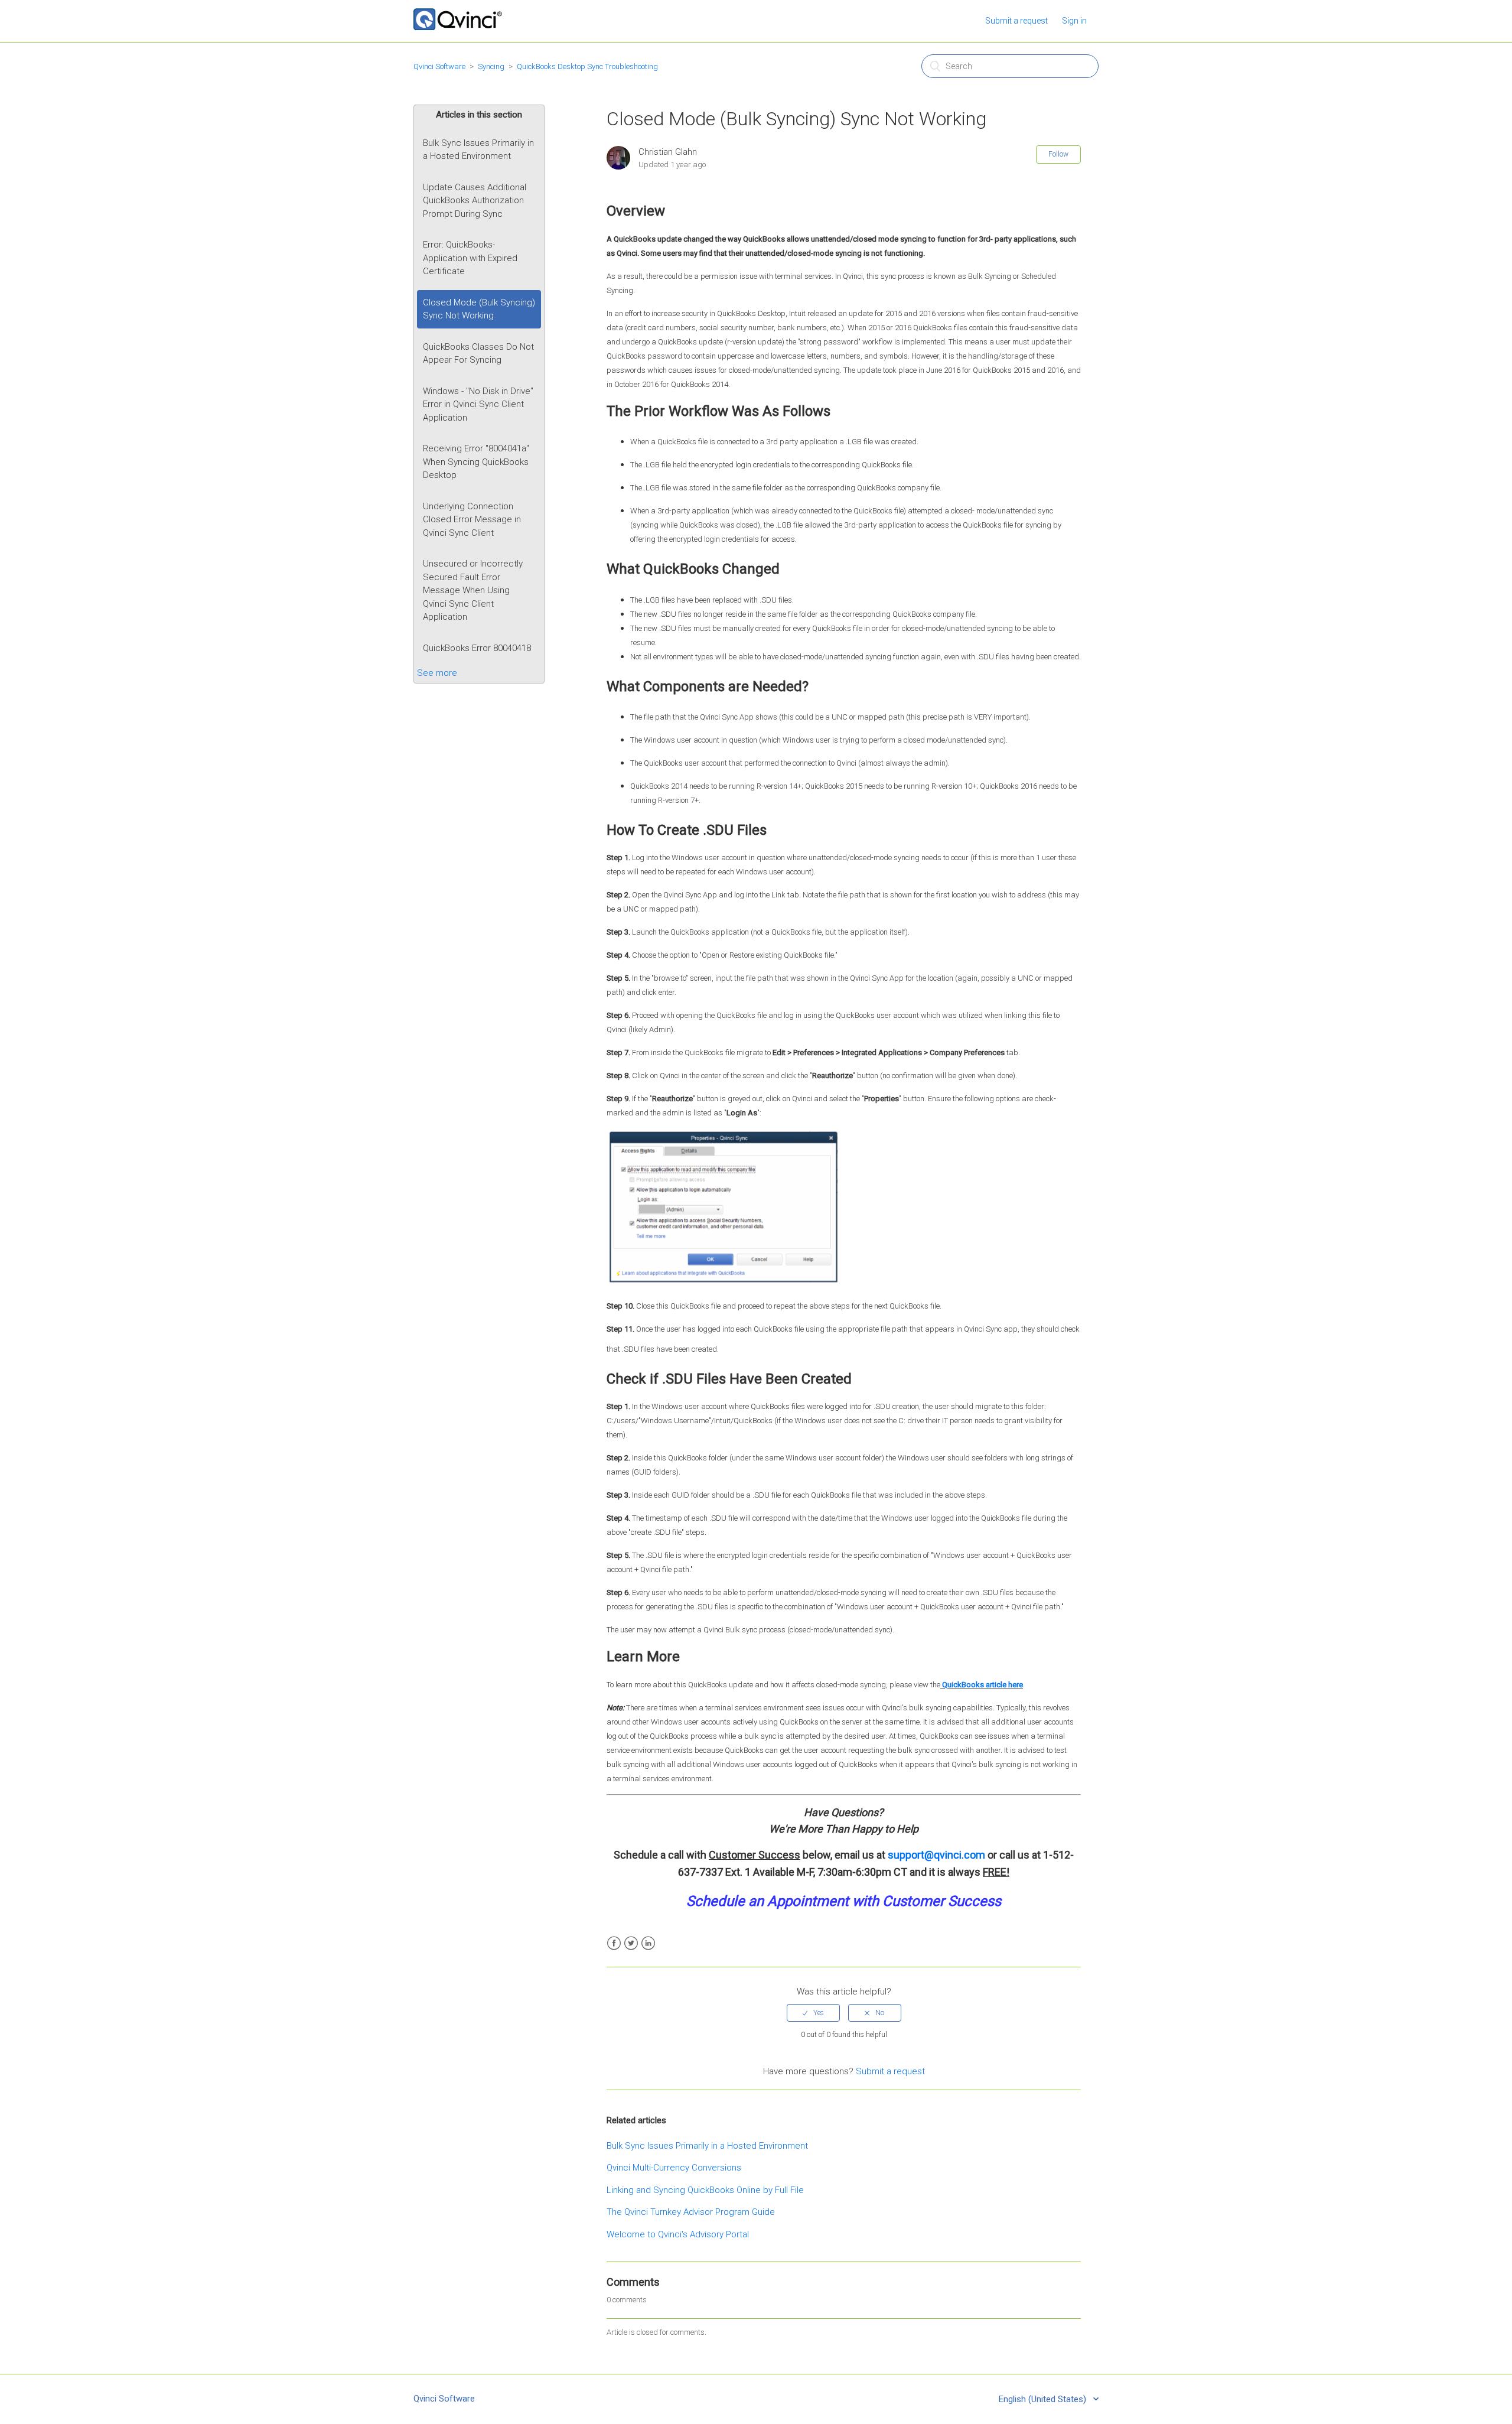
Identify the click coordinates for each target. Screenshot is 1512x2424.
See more (437, 673)
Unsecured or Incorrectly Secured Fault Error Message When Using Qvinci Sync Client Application (473, 590)
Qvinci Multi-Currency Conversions (674, 2168)
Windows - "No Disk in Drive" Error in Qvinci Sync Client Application (478, 404)
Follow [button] (1058, 154)
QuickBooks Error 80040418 (477, 648)
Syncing (491, 66)
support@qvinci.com (936, 1855)
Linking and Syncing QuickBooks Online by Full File (705, 2190)
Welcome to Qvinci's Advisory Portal (678, 2234)
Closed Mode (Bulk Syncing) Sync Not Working (479, 309)
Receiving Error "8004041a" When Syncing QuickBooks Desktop (476, 462)
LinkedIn (648, 1943)
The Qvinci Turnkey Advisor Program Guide (691, 2212)
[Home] (458, 27)
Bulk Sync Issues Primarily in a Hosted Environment (478, 150)
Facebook (614, 1943)
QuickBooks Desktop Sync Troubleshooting (587, 66)
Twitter (631, 1943)
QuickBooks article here (983, 1685)
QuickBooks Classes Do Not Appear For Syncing (478, 354)
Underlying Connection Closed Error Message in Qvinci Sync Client (472, 520)
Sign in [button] (1074, 21)
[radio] (813, 2013)
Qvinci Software (439, 66)
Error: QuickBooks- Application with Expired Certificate (470, 258)
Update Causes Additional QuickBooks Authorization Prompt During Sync (475, 201)
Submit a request (1016, 21)
